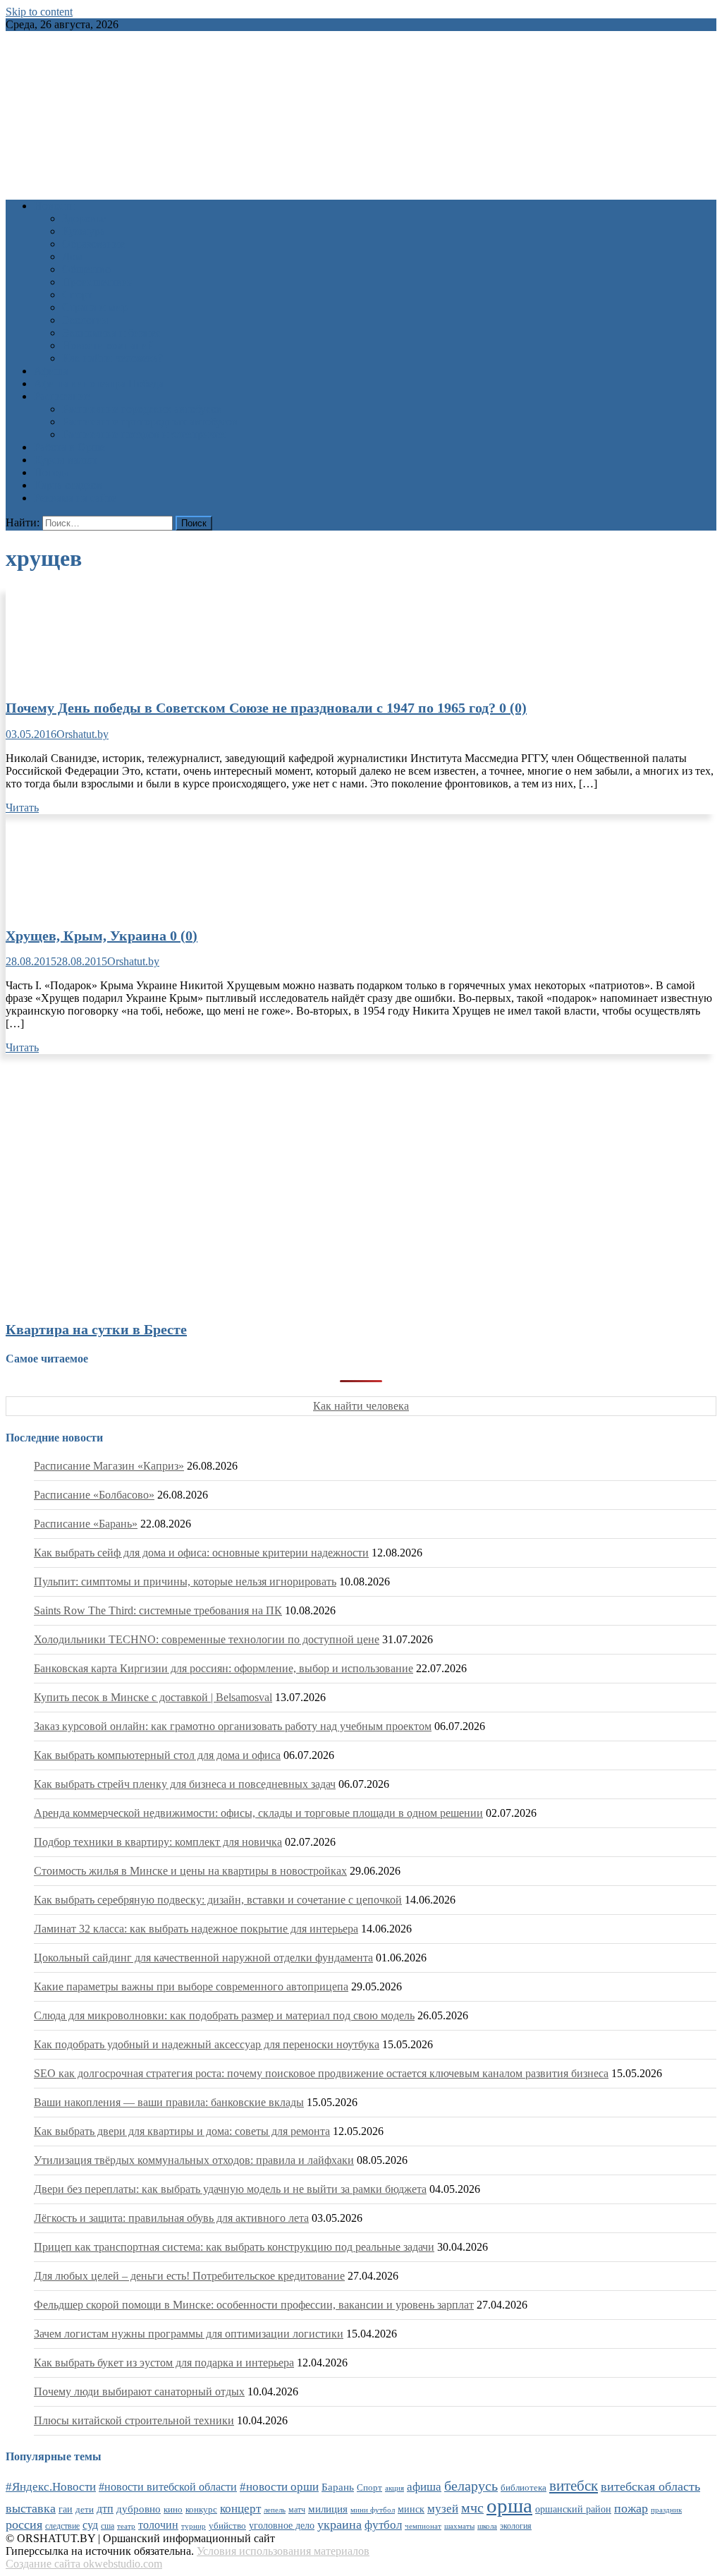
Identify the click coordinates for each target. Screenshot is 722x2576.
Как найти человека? (112, 358)
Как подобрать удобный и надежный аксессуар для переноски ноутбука (207, 2044)
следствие (62, 2526)
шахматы (459, 2526)
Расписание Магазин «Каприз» (109, 1466)
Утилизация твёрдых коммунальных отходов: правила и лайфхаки (194, 2160)
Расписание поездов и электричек (144, 434)
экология (516, 2526)
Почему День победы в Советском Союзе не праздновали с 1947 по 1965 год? (266, 708)
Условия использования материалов (283, 2551)
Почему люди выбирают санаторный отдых (139, 2391)
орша (509, 2505)
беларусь (471, 2486)
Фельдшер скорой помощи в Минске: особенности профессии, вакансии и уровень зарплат (254, 2305)
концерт (240, 2509)
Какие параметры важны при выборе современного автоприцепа (191, 1987)
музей (443, 2509)
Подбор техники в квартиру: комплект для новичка (158, 1842)
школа (487, 2526)
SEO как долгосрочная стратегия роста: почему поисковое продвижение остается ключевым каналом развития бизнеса (321, 2073)
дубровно (139, 2509)
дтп (105, 2509)
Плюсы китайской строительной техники (134, 2420)
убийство (227, 2526)
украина (339, 2524)
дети (85, 2510)
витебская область (650, 2486)
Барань (338, 2487)
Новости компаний (108, 345)
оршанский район (573, 2509)
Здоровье (84, 218)
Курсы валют (66, 460)
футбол (383, 2525)
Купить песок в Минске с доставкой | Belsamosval (153, 1697)
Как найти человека (361, 1406)
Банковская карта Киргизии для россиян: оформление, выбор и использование (224, 1668)
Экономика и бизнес (111, 333)
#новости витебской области (168, 2487)
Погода (51, 472)
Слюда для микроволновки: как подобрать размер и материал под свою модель (224, 2015)
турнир (194, 2526)
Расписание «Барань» (86, 1524)
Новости (55, 206)
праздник (666, 2510)
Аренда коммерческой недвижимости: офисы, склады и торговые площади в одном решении (258, 1813)
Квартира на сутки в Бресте (96, 1329)
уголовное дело (282, 2526)
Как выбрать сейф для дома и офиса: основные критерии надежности (201, 1553)
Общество (86, 269)
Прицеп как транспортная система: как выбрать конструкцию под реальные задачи (234, 2247)
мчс (472, 2508)
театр (126, 2526)
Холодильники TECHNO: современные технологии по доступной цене (207, 1639)
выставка (31, 2508)
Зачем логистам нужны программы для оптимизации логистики (189, 2334)
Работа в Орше (69, 447)
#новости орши (279, 2487)
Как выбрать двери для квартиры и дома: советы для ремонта (182, 2131)
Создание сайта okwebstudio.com (84, 2564)
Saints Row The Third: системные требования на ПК (158, 1610)
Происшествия (98, 282)
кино (173, 2509)
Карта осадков (68, 485)
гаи (66, 2509)
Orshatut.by (82, 734)
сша (108, 2526)
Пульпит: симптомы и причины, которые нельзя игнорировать (185, 1582)
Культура (84, 231)
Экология (85, 320)
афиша (424, 2487)
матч (297, 2510)
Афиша (51, 371)
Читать (22, 808)
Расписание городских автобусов (142, 409)
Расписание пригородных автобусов (150, 422)
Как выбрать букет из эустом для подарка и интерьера (164, 2363)
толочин (158, 2525)
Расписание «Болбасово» (94, 1495)
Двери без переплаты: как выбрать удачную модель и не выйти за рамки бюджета (230, 2189)
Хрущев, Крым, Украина (102, 936)
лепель (275, 2510)
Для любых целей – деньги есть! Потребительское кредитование (189, 2276)
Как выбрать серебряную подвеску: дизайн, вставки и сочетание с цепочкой (218, 1900)
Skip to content (39, 12)
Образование (93, 244)
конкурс (201, 2509)
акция (394, 2488)
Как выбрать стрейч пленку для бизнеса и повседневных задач (185, 1784)
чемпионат (423, 2526)
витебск (574, 2486)
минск (411, 2509)
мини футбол (373, 2510)
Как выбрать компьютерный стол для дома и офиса (157, 1755)
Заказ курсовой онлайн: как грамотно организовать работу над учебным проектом (233, 1726)
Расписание (62, 396)
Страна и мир (95, 307)
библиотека (524, 2488)
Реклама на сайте (75, 498)
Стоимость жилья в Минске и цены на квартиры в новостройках (190, 1871)
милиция (328, 2509)
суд (90, 2525)
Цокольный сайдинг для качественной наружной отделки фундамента (203, 1958)
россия (24, 2524)
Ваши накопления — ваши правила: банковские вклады (169, 2102)
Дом (72, 256)
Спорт (77, 295)
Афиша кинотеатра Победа (99, 383)
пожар (631, 2508)
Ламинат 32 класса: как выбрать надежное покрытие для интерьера (196, 1929)
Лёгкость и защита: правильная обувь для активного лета (171, 2218)
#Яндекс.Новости (51, 2487)
